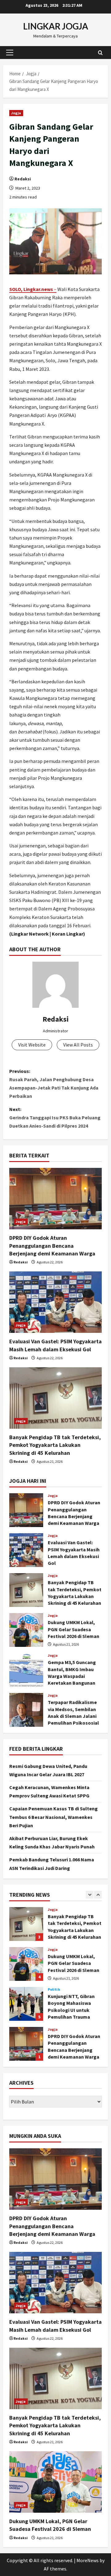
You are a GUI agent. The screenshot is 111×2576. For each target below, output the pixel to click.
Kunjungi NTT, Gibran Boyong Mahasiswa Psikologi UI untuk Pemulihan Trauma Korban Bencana (26, 2000)
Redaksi (23, 179)
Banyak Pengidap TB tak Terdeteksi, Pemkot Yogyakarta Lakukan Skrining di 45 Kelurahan (55, 1445)
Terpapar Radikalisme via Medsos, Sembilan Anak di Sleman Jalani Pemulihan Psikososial (26, 1710)
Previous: (54, 1084)
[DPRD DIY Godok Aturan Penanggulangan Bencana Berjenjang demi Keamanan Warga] (55, 1199)
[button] (10, 53)
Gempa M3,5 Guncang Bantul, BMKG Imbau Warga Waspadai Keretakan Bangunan (26, 1670)
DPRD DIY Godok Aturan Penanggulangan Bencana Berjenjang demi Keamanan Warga (52, 1245)
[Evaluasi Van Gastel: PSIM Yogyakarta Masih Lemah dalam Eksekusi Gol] (55, 1302)
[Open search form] (100, 52)
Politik (54, 1986)
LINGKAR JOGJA (56, 26)
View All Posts (78, 1045)
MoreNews (88, 2560)
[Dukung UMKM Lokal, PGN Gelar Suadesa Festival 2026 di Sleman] (55, 2482)
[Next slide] (98, 1895)
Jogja (16, 113)
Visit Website (32, 1045)
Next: (55, 1117)
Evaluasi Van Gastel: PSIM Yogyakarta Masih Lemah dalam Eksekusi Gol (26, 1550)
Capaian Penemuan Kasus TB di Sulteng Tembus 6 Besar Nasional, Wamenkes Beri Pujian (53, 1817)
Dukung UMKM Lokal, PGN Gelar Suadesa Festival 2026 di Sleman (26, 1630)
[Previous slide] (90, 1895)
